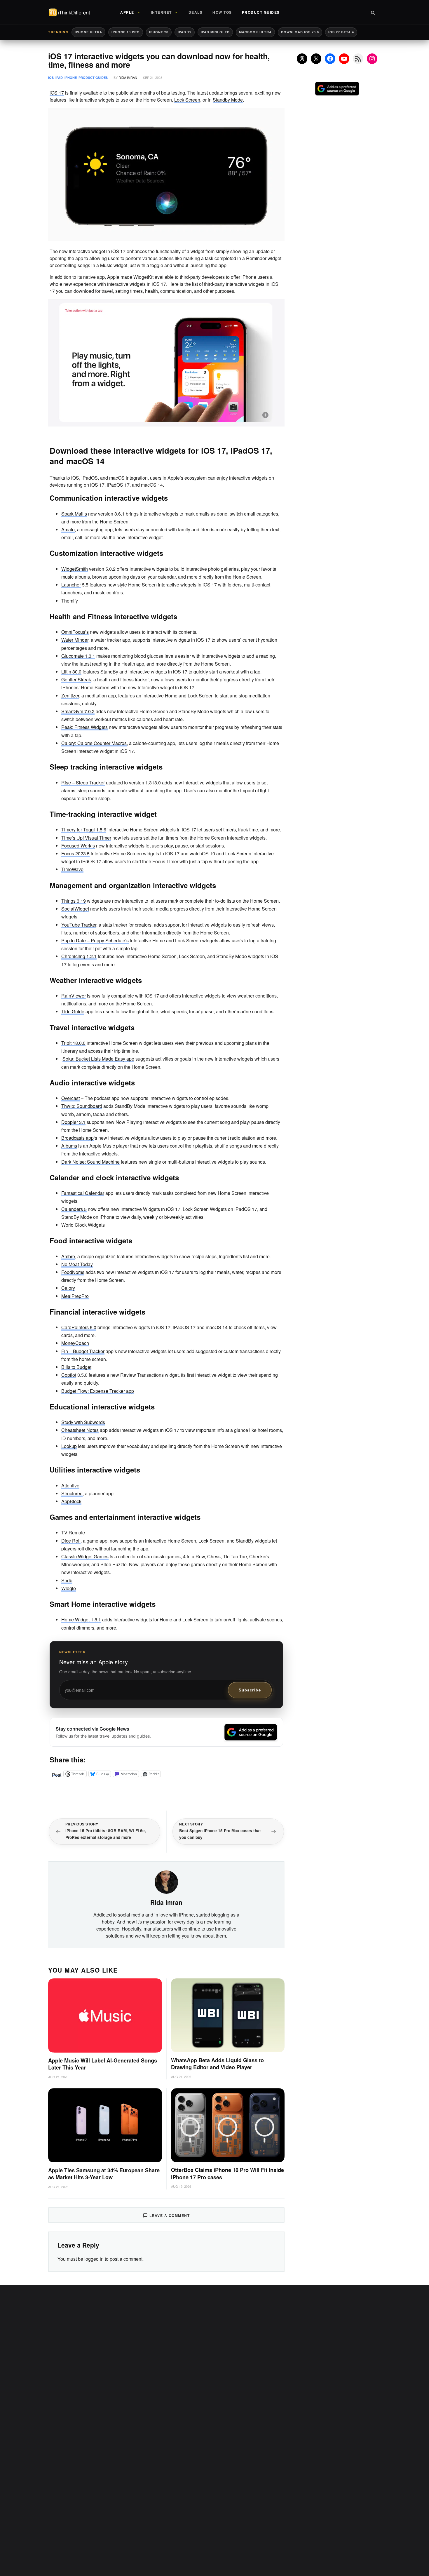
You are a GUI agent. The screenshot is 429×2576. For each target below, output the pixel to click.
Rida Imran (128, 77)
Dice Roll (71, 1541)
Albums (69, 1146)
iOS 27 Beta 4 (341, 32)
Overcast (70, 1098)
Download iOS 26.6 (300, 32)
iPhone (71, 78)
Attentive (70, 1485)
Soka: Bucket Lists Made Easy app (98, 1059)
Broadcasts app (77, 1138)
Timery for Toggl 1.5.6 (84, 830)
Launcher (71, 585)
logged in (94, 2259)
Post (57, 1774)
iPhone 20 (159, 32)
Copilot (69, 1375)
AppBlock (71, 1501)
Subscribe (250, 1690)
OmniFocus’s (75, 632)
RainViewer (74, 996)
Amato (68, 529)
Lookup (69, 1446)
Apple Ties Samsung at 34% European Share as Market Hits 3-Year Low (104, 2174)
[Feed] (358, 59)
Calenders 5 (74, 1209)
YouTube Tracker (79, 925)
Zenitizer (70, 696)
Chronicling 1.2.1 (79, 956)
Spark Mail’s (74, 514)
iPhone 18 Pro (126, 32)
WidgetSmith (75, 569)
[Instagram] (372, 59)
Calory (68, 1288)
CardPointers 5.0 (79, 1327)
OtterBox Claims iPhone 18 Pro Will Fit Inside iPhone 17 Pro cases (227, 2174)
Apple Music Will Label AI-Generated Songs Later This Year (103, 2064)
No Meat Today (77, 1264)
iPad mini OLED (215, 32)
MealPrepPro (75, 1296)
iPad (59, 78)
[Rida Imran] (166, 1881)
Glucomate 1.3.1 (78, 656)
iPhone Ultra (88, 32)
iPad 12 (185, 32)
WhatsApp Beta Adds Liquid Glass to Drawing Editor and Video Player (217, 2064)
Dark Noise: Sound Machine (90, 1162)
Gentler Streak (76, 679)
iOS (51, 78)
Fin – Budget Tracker (83, 1351)
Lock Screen (187, 100)
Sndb (67, 1580)
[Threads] (302, 59)
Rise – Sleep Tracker (83, 783)
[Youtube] (344, 59)
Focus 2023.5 (75, 853)
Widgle (69, 1588)
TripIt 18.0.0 (73, 1043)
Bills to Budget (76, 1367)
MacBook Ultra (255, 32)
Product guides (93, 78)
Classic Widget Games (85, 1556)
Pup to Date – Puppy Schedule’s (95, 940)
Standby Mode (228, 100)
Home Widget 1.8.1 (81, 1619)
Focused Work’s (78, 846)
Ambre (68, 1256)
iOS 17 (57, 93)
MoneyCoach (75, 1343)
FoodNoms (73, 1272)
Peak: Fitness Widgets (84, 727)
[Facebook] (330, 59)
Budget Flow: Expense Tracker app (98, 1391)
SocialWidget (75, 909)
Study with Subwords (83, 1422)
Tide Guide (73, 1011)
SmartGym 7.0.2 (78, 711)
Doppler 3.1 (73, 1122)
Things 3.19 (74, 901)
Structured (72, 1493)
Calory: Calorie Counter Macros (94, 743)
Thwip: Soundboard (82, 1106)
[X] (316, 59)
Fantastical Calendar (83, 1193)
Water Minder (75, 640)
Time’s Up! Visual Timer (86, 838)
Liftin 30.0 (71, 672)
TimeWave (72, 869)
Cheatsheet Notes (80, 1430)
